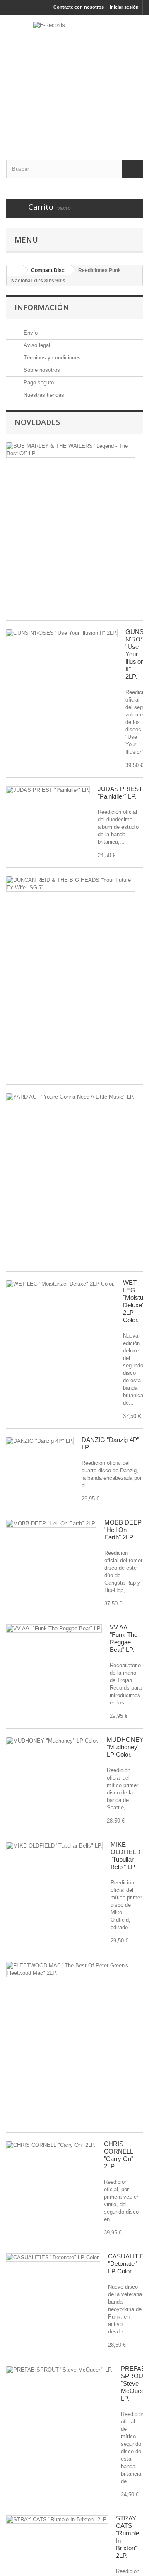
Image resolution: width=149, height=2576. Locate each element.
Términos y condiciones (51, 358)
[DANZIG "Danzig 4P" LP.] (40, 1441)
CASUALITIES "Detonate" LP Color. (128, 2264)
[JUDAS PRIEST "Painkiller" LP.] (48, 790)
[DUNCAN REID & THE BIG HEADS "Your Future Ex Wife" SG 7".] (71, 884)
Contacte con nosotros (79, 7)
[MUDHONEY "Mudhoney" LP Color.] (53, 1741)
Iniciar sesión (124, 7)
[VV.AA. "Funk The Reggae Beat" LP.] (54, 1629)
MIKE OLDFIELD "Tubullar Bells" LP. (126, 1856)
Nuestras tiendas (43, 395)
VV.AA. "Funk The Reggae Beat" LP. (124, 1638)
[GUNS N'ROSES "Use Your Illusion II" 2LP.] (62, 633)
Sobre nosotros (41, 370)
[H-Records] (74, 80)
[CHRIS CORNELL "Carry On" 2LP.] (51, 2145)
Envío (30, 333)
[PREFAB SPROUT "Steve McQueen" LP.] (60, 2370)
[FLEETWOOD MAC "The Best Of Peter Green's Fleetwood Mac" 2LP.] (71, 1969)
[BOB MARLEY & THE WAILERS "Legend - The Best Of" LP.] (71, 450)
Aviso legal (36, 345)
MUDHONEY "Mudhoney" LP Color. (125, 1747)
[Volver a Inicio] (15, 271)
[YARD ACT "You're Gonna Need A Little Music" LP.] (71, 1097)
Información (42, 307)
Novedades (37, 422)
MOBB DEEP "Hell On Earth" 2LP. (123, 1530)
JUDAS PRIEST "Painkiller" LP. (120, 793)
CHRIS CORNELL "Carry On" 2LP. (119, 2155)
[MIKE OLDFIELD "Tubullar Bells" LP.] (54, 1846)
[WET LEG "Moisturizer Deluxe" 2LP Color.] (61, 1284)
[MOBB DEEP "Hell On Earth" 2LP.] (51, 1524)
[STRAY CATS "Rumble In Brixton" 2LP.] (57, 2520)
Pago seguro (38, 382)
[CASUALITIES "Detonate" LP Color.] (53, 2258)
